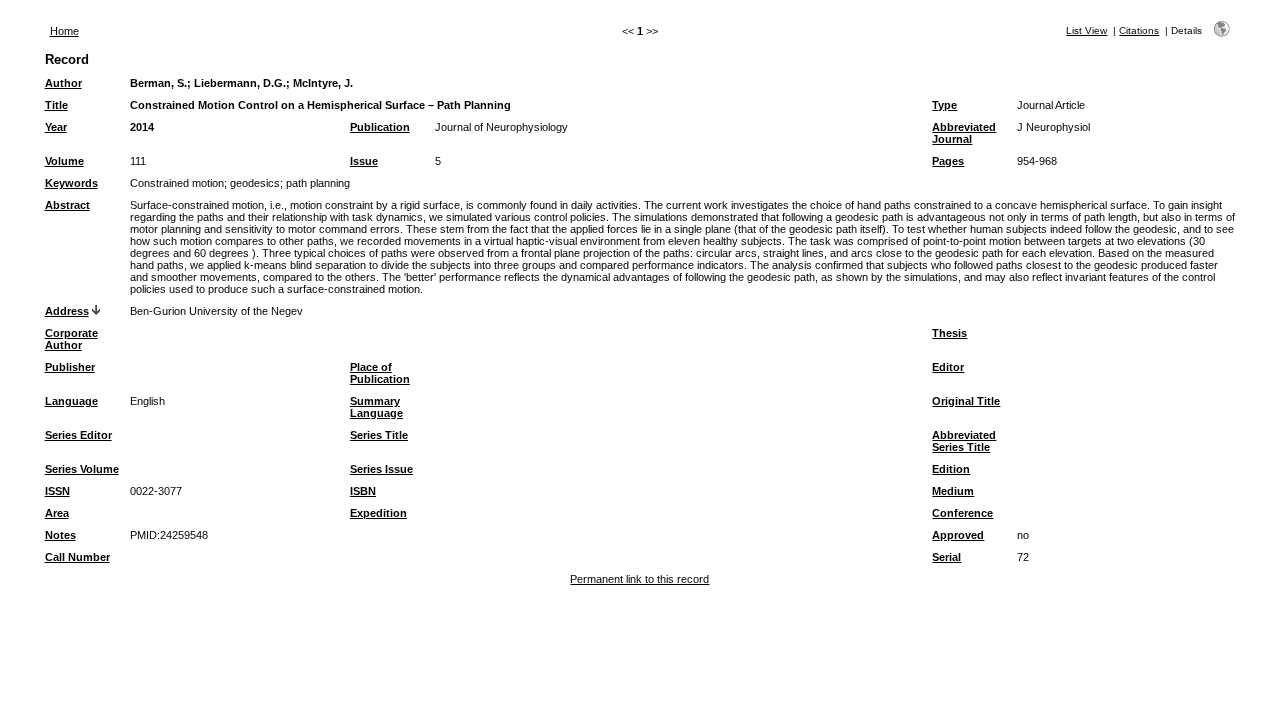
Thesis (949, 333)
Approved (958, 535)
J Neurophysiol (1053, 127)
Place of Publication (380, 373)
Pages (948, 161)
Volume (64, 161)
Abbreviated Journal (964, 133)
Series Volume (82, 469)
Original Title (966, 401)
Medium (953, 491)
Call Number (77, 557)
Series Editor (78, 435)
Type (944, 105)
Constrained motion (177, 183)
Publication (380, 127)
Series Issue (381, 469)
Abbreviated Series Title (964, 441)
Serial (946, 557)
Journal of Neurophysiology (501, 127)
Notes (60, 535)
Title (56, 105)
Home (64, 31)
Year (56, 127)
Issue (364, 161)
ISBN (363, 491)
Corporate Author (71, 339)
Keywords (71, 183)
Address (67, 311)
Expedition (378, 513)
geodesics (255, 183)
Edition (951, 469)
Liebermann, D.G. (240, 83)
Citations (1139, 30)
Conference (962, 513)
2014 (142, 127)
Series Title (379, 435)
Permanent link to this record (639, 579)
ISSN (57, 491)
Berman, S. (158, 83)
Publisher (70, 367)
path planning (318, 183)
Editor (948, 367)
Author (63, 83)
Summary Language (376, 407)
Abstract (67, 205)
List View (1086, 30)
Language (71, 401)
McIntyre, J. (323, 83)
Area (57, 513)
